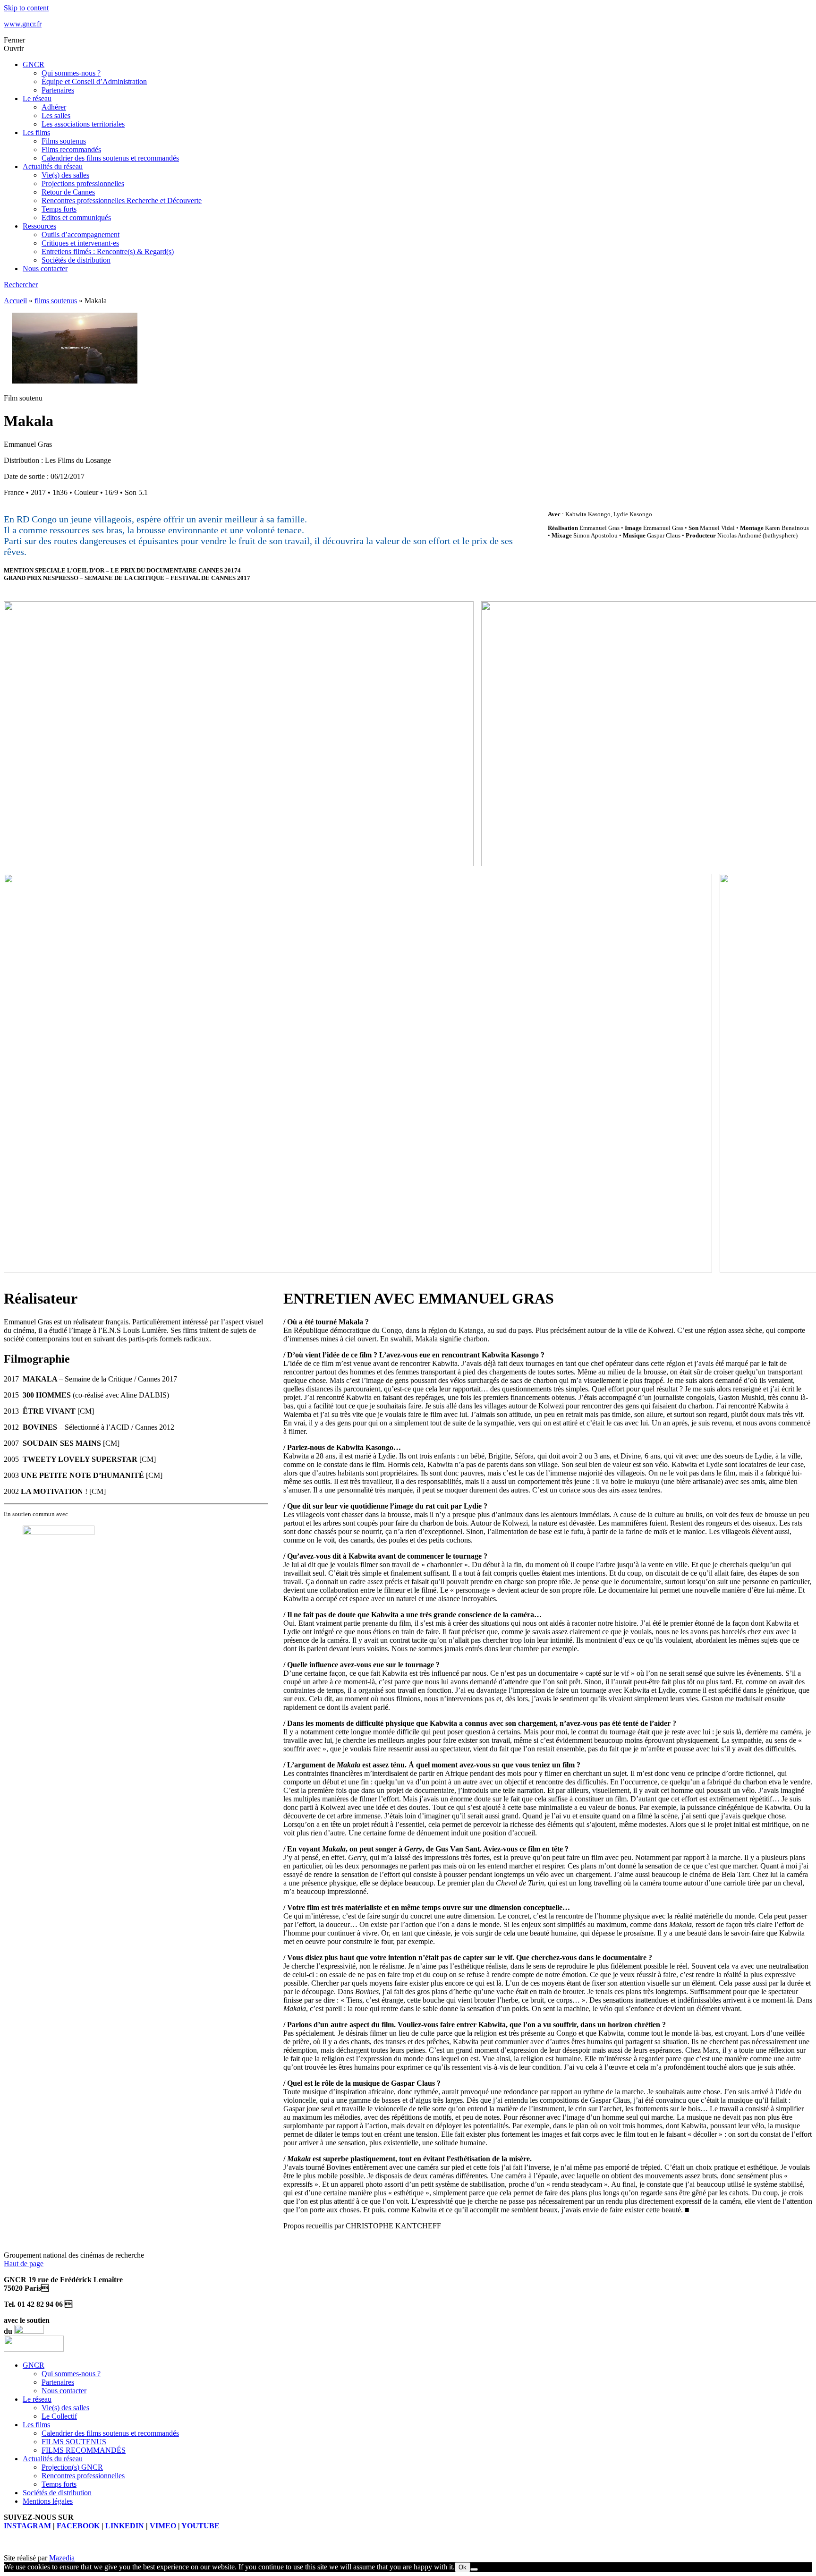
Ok (463, 2567)
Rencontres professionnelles (83, 2476)
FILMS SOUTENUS (74, 2442)
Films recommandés (71, 149)
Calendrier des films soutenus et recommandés (110, 158)
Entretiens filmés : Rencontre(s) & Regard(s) (108, 252)
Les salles (56, 115)
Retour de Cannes (68, 192)
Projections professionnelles (83, 183)
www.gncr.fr (23, 24)
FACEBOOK (78, 2526)
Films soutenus (64, 141)
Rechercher (21, 285)
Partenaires (58, 90)
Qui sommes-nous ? (71, 73)
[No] (474, 2569)
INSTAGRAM (27, 2526)
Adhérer (54, 107)
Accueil (15, 301)
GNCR (34, 64)
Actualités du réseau (53, 166)
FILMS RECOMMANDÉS (84, 2450)
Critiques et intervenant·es (80, 243)
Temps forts (59, 209)
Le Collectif (59, 2416)
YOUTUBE (200, 2526)
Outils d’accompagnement (81, 235)
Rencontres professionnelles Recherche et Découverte (122, 200)
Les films (36, 132)
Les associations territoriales (83, 124)
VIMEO (163, 2526)
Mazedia (62, 2558)
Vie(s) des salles (65, 175)
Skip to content (26, 8)
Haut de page (24, 2264)
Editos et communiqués (76, 218)
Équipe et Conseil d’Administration (94, 81)
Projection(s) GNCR (72, 2467)
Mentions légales (48, 2501)
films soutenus (56, 301)
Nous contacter (45, 269)
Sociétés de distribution (76, 260)
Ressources (39, 226)
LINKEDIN (125, 2526)
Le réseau (37, 98)
